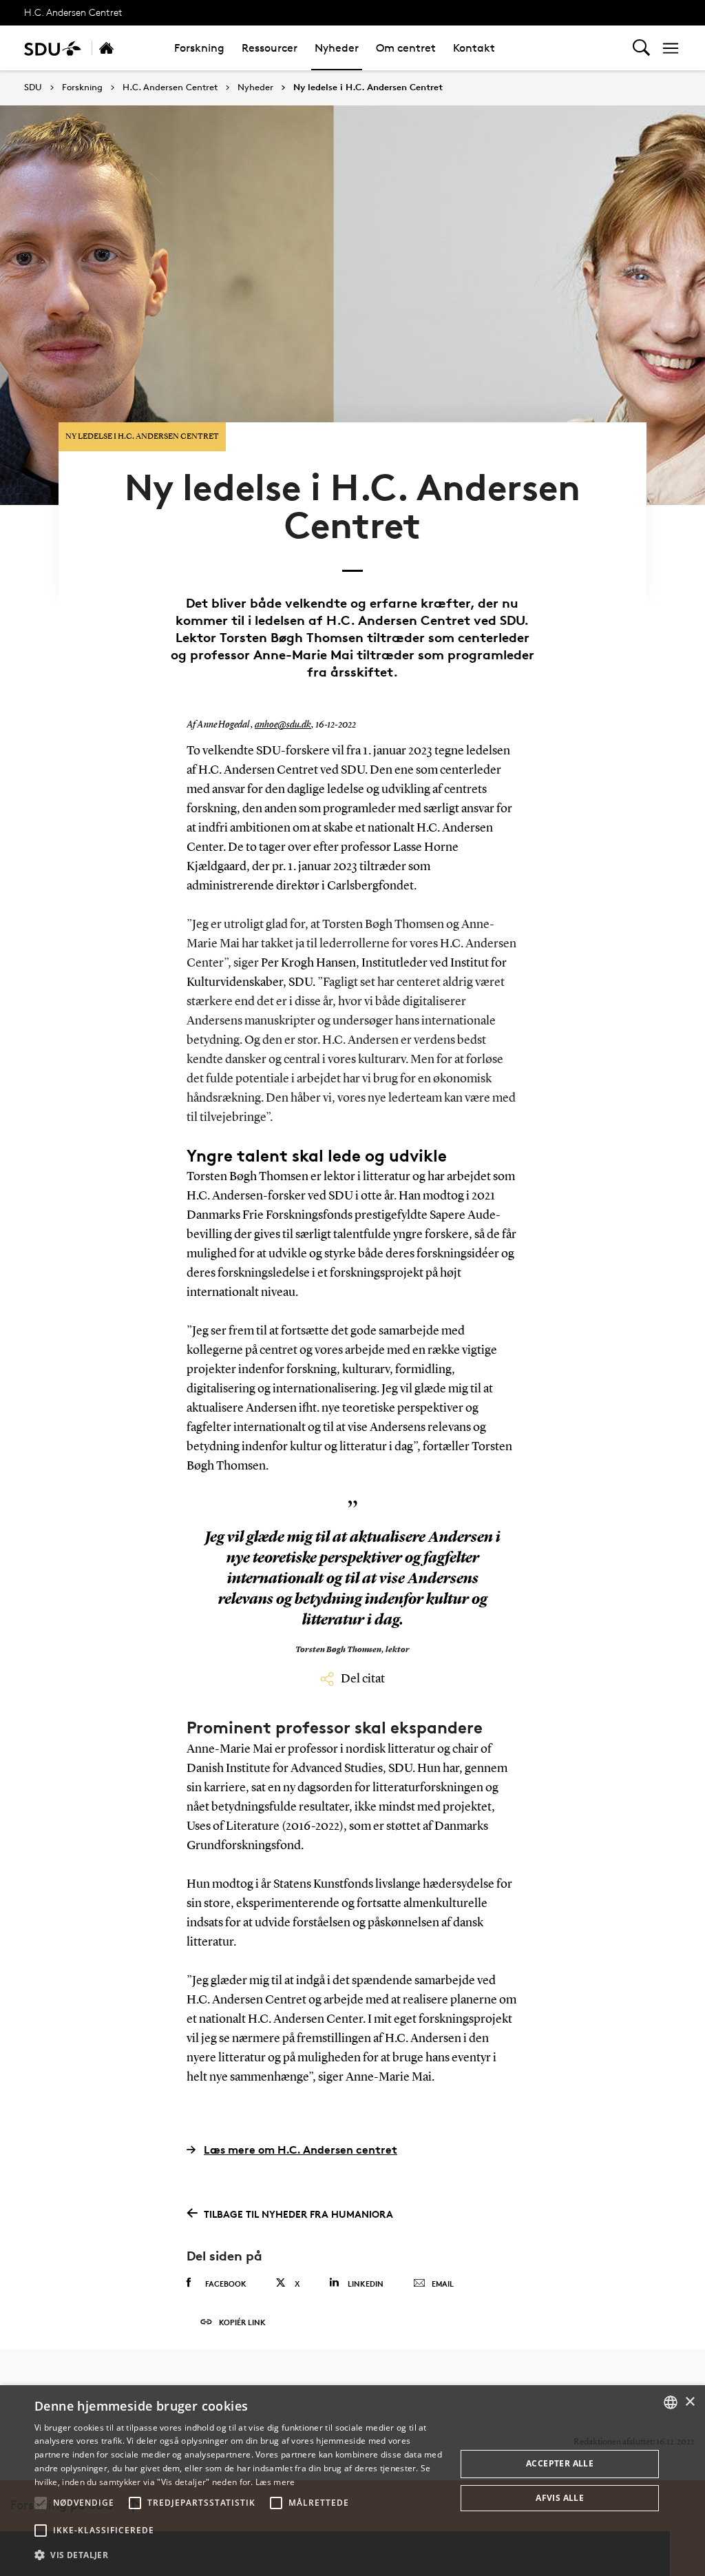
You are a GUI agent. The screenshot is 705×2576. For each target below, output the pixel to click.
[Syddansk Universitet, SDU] (53, 48)
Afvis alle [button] (560, 2498)
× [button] (690, 2402)
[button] (41, 2503)
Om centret (406, 48)
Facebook (226, 2284)
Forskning (199, 48)
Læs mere (275, 2482)
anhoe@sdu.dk (283, 725)
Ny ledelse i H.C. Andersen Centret (368, 87)
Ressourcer (270, 48)
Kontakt (474, 48)
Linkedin (366, 2284)
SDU (33, 87)
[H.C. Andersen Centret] (121, 48)
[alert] (352, 2481)
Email (443, 2284)
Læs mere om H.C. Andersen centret (301, 2150)
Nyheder (337, 48)
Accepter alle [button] (560, 2463)
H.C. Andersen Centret (73, 12)
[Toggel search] (641, 48)
